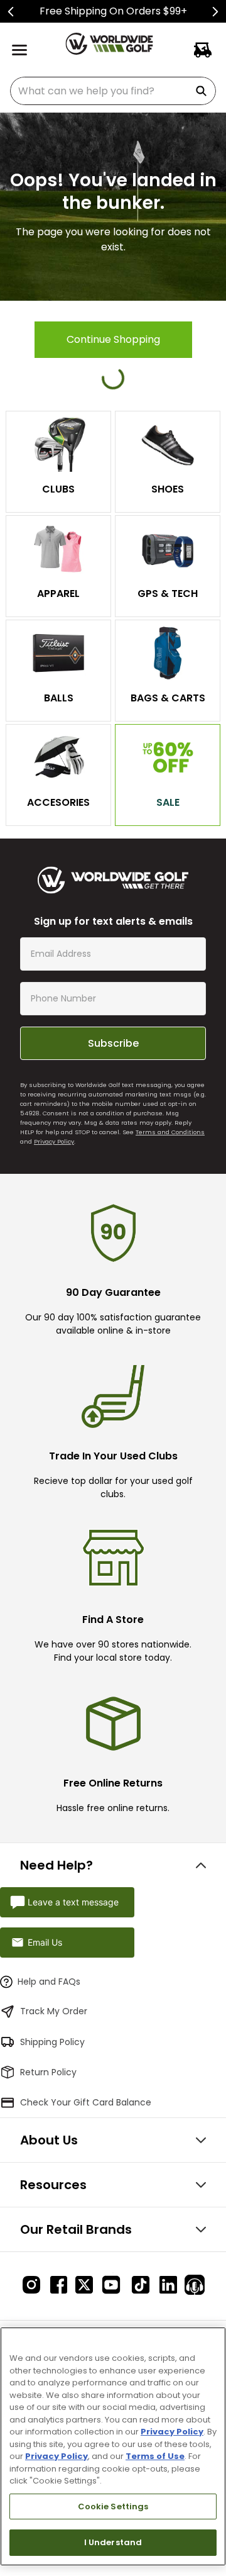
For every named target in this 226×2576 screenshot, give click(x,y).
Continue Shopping (113, 339)
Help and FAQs (49, 1982)
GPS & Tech (168, 594)
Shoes (168, 489)
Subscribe (113, 1043)
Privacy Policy (54, 1141)
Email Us (45, 1942)
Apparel (58, 594)
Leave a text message (73, 1902)
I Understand (113, 2542)
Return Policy (48, 2072)
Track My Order (54, 2011)
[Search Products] (203, 91)
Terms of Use (155, 2456)
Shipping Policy (52, 2042)
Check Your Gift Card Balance (86, 2102)
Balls (59, 698)
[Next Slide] (215, 12)
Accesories (58, 802)
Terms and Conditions (170, 1132)
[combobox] (113, 91)
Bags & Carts (168, 698)
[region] (113, 2446)
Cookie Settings (113, 2506)
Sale (168, 802)
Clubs (58, 489)
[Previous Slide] (11, 12)
